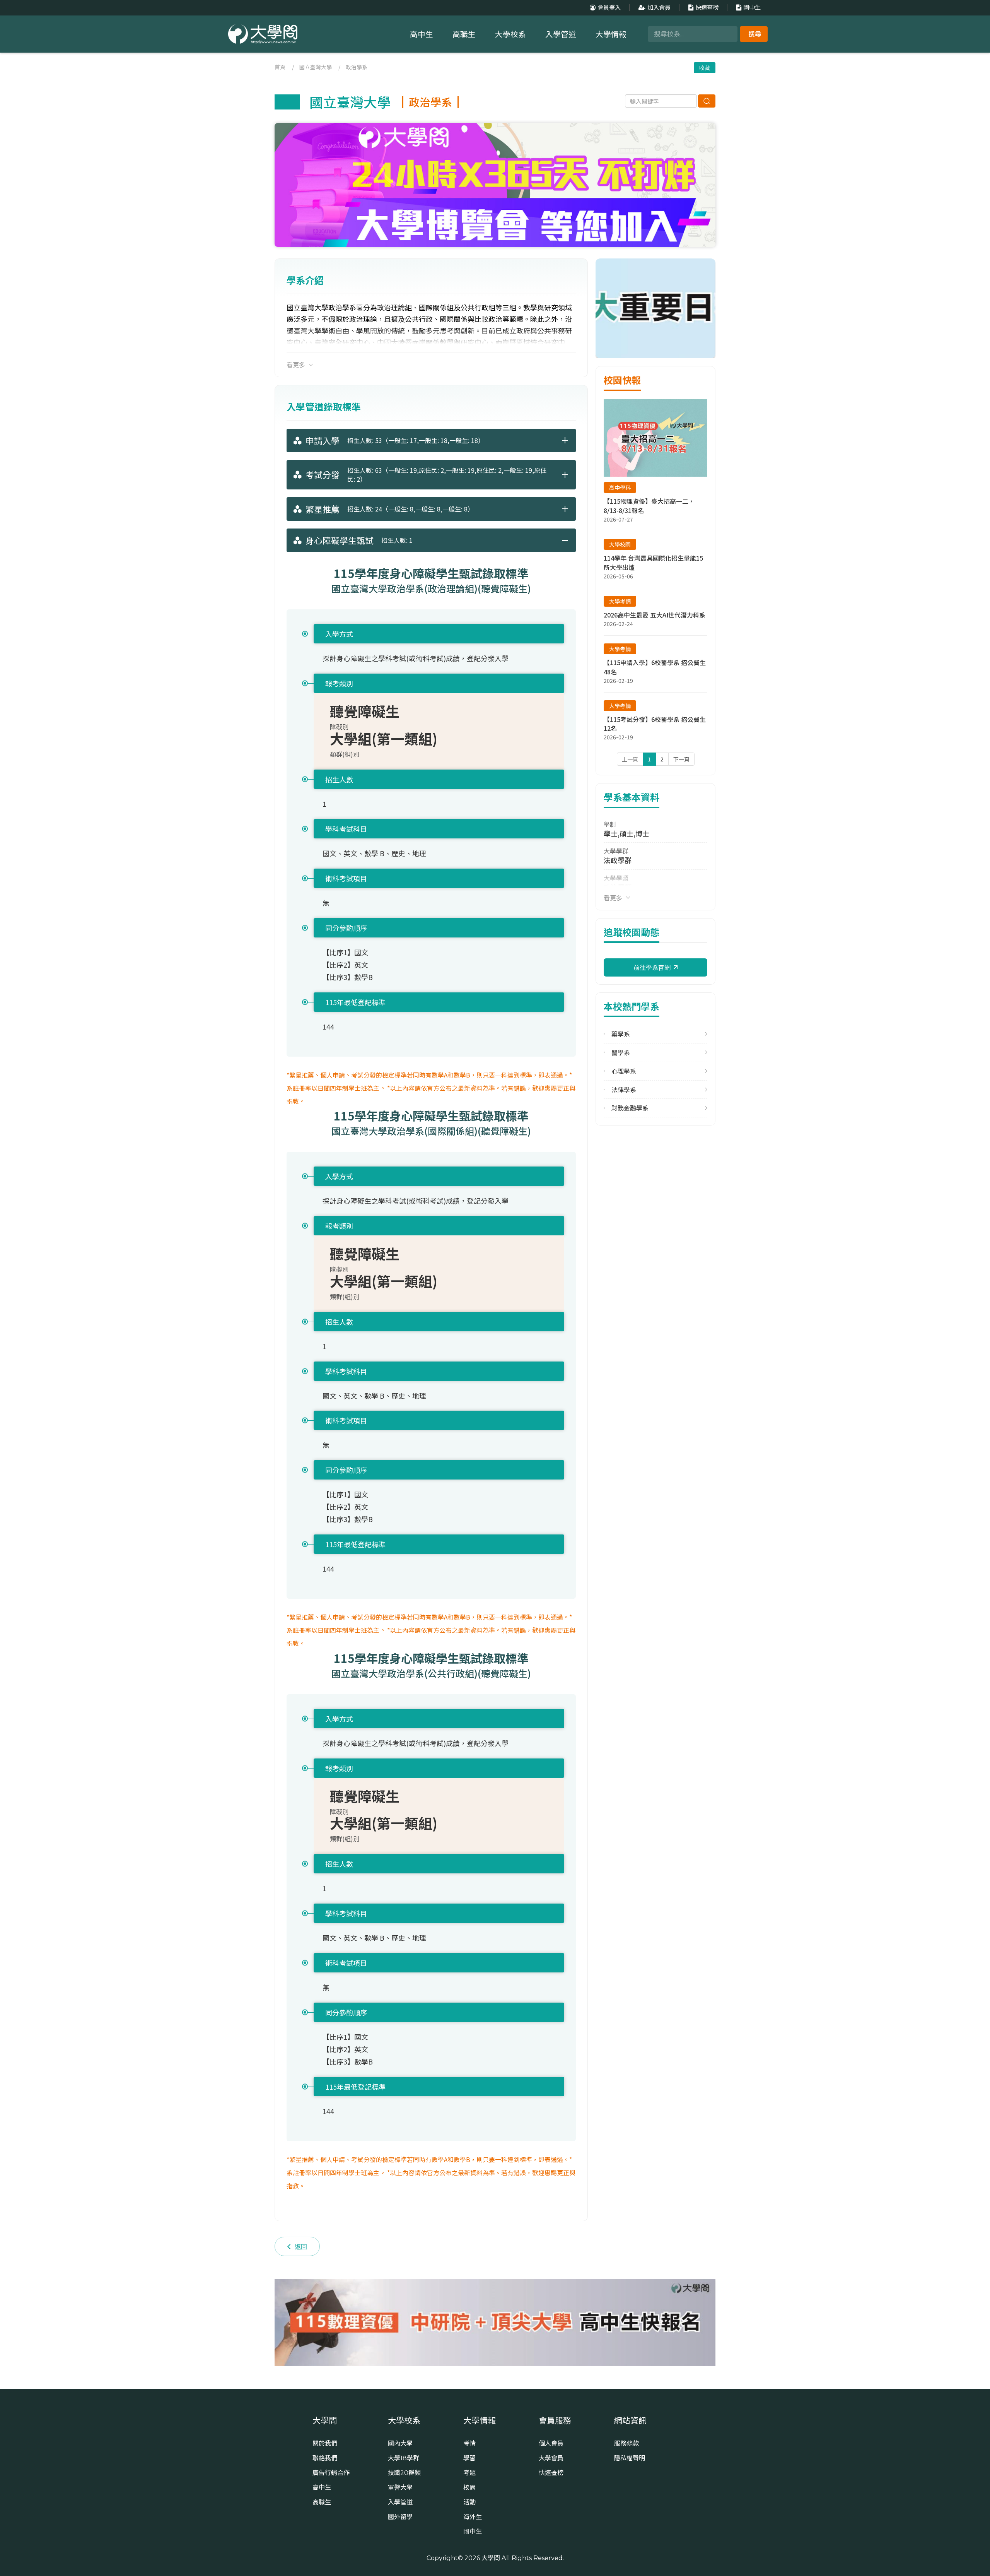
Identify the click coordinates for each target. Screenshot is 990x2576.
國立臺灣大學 (316, 67)
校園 (469, 2487)
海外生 (473, 2517)
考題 (469, 2473)
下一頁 (681, 759)
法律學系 (624, 1090)
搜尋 (755, 34)
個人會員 (551, 2443)
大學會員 (551, 2458)
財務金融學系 (630, 1108)
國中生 (752, 8)
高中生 (422, 34)
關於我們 (325, 2443)
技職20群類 (404, 2473)
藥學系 (621, 1034)
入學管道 (561, 34)
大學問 (491, 2558)
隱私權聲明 (630, 2458)
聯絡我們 (325, 2458)
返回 (301, 2246)
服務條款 (626, 2443)
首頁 (280, 67)
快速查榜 (707, 8)
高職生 (464, 34)
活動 (469, 2502)
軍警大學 (400, 2487)
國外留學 (400, 2517)
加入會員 (659, 8)
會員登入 (609, 8)
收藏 (705, 68)
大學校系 (510, 34)
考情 (469, 2443)
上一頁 (630, 759)
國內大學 (400, 2443)
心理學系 (624, 1071)
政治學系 (357, 67)
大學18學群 (404, 2458)
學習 (469, 2458)
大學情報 (611, 34)
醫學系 (621, 1053)
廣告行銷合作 (331, 2473)
